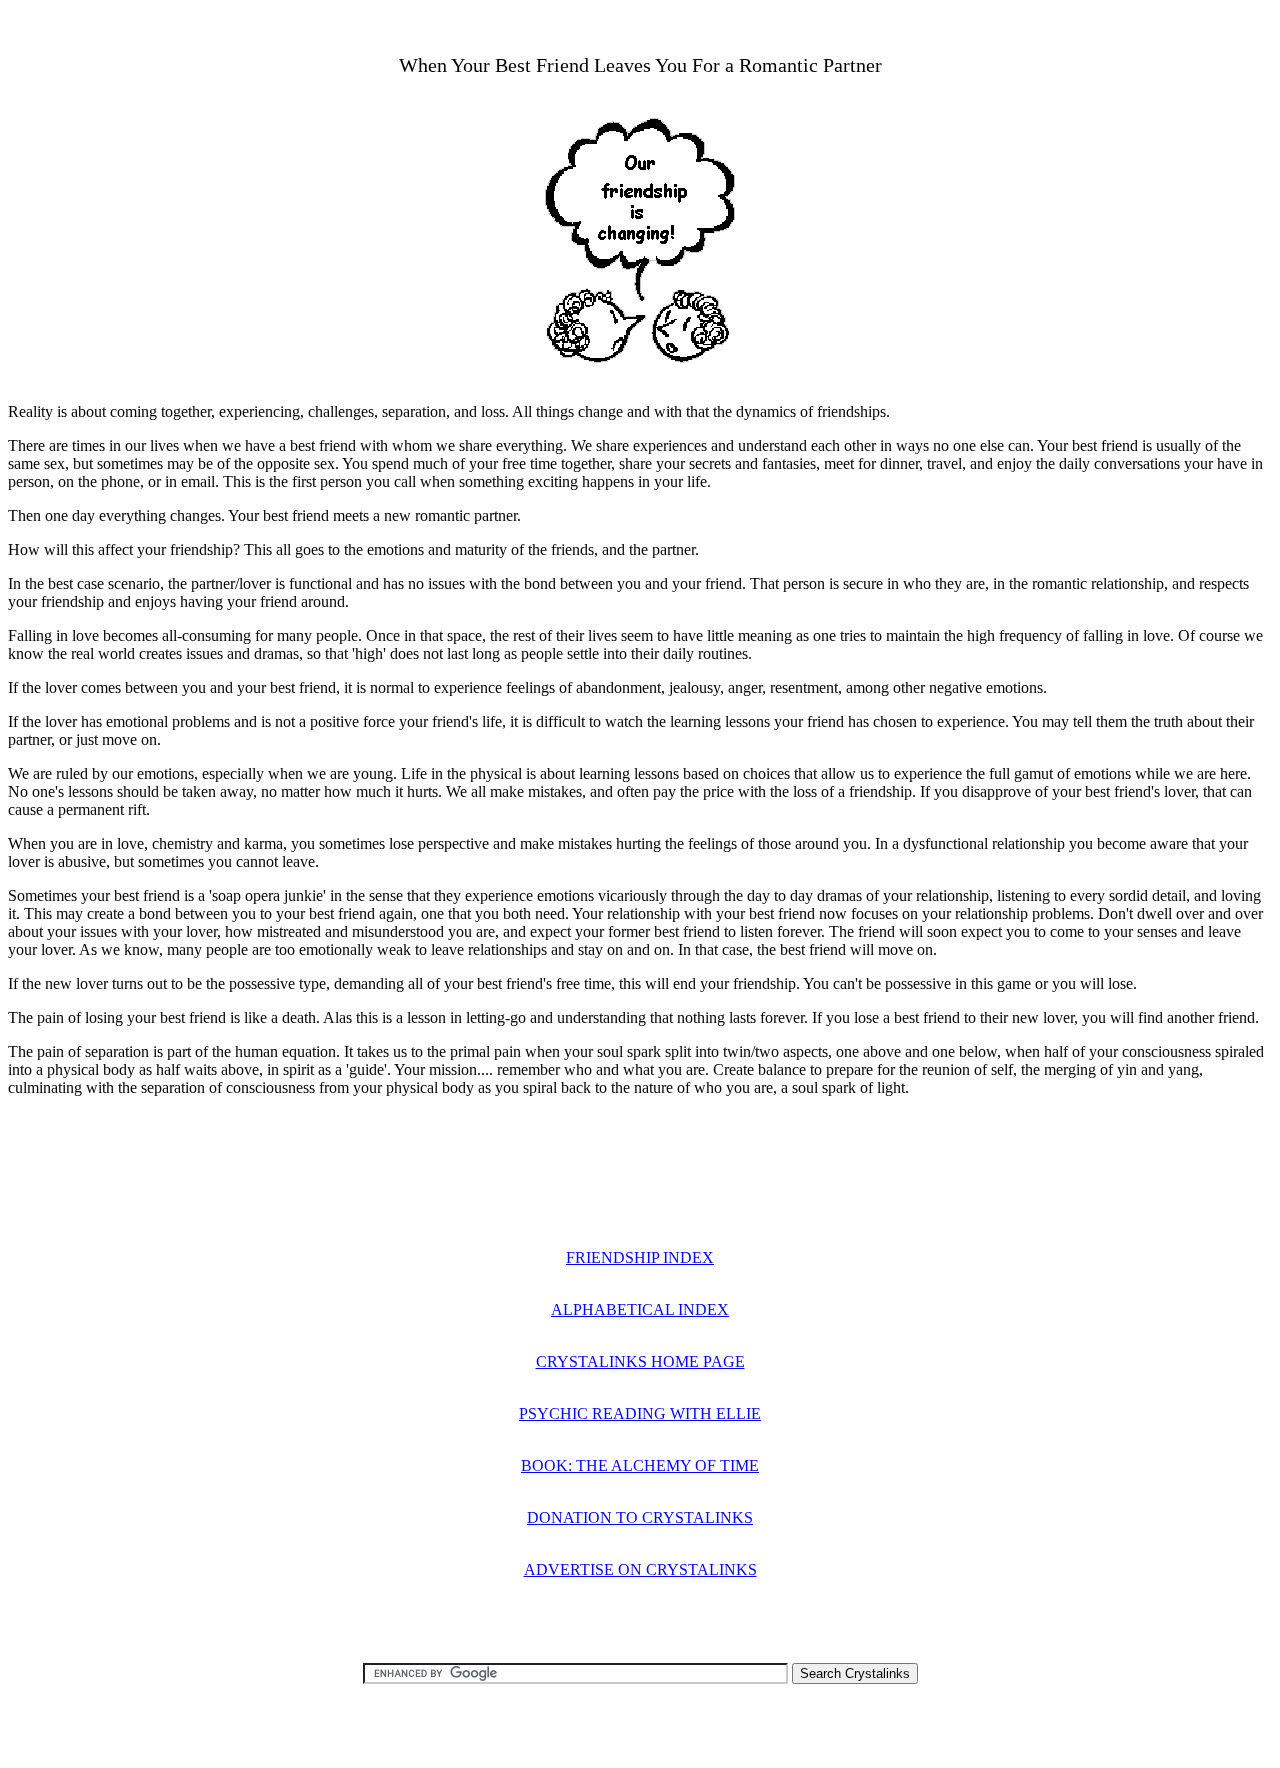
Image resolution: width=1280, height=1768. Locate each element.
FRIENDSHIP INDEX (640, 1257)
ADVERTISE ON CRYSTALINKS (640, 1569)
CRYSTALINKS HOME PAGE (640, 1361)
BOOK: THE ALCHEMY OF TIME (640, 1465)
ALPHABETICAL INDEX (640, 1309)
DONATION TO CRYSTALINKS (640, 1517)
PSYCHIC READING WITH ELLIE (640, 1413)
